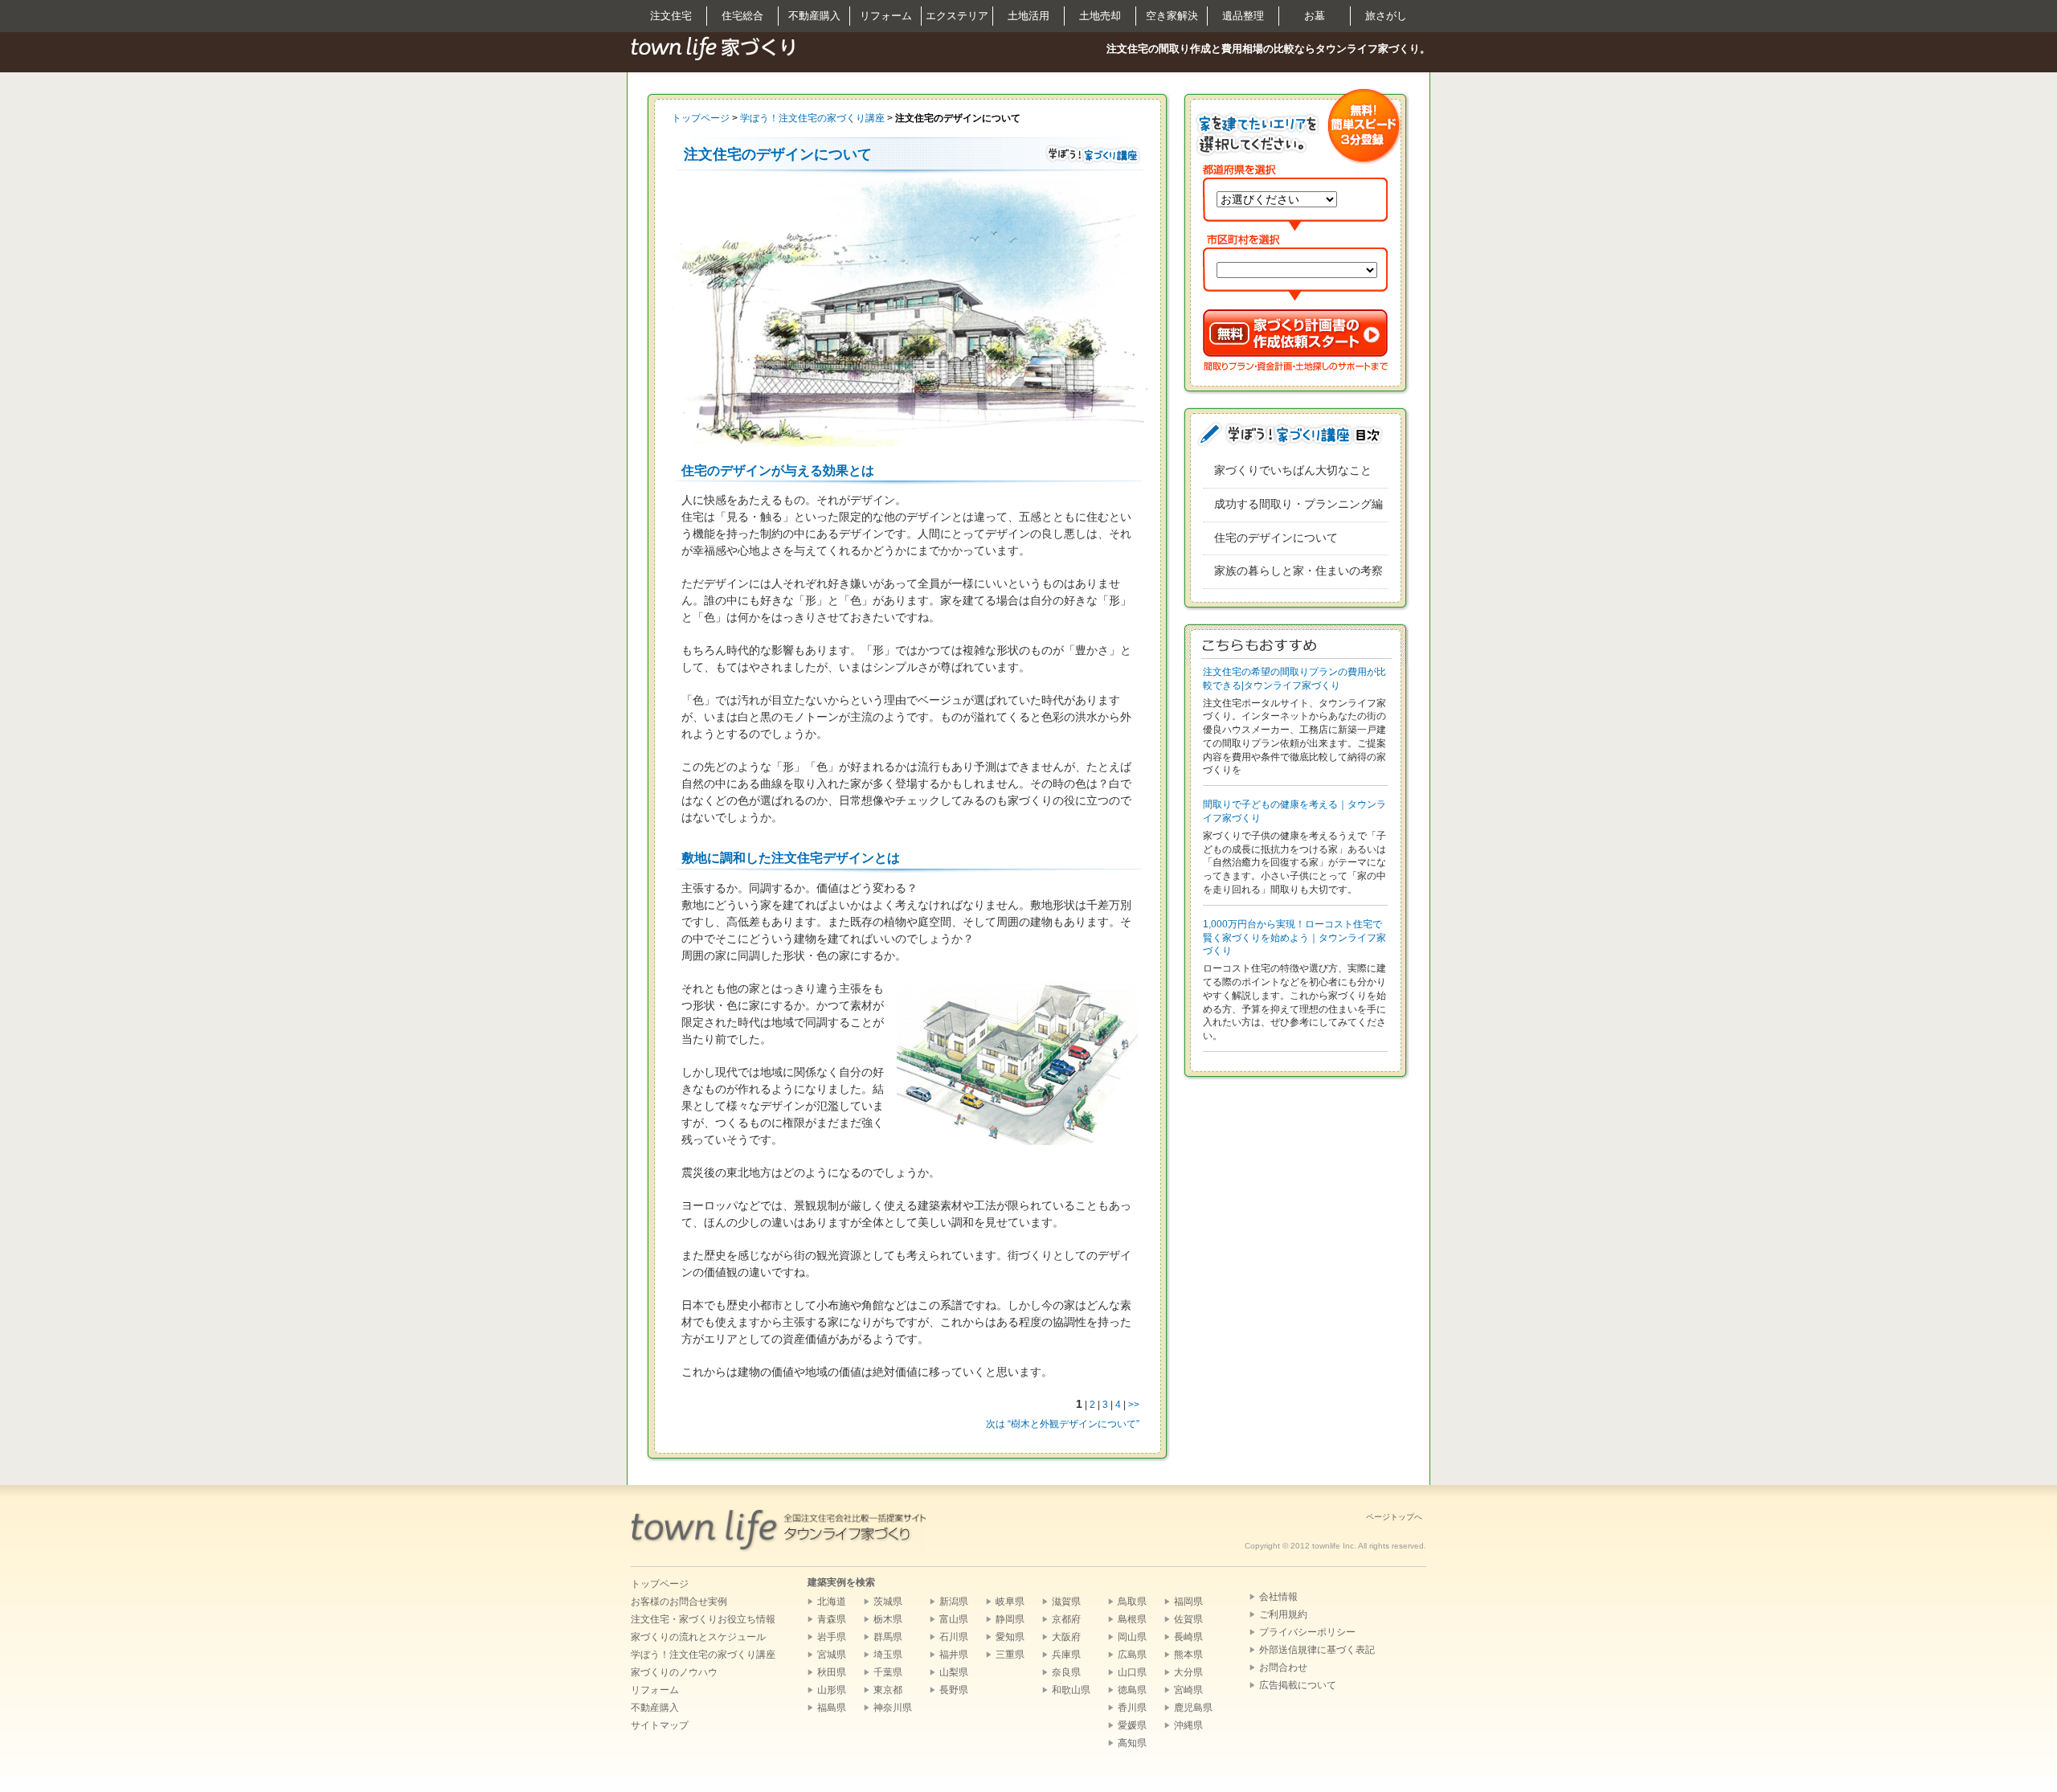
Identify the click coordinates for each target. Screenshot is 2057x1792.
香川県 (1132, 1708)
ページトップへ (1394, 1517)
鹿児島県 (1193, 1708)
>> (1134, 1405)
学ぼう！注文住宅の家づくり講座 (812, 118)
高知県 (1132, 1743)
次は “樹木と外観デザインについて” (1063, 1424)
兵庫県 (1066, 1655)
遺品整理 (1243, 16)
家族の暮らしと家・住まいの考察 (1298, 571)
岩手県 (832, 1637)
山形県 (832, 1690)
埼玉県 (888, 1655)
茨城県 (888, 1602)
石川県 (954, 1637)
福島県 (832, 1708)
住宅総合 (742, 16)
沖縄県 (1188, 1725)
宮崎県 (1188, 1690)
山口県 (1132, 1672)
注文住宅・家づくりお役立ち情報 (703, 1619)
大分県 (1188, 1672)
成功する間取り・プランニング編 (1298, 504)
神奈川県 (893, 1708)
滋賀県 (1066, 1602)
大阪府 (1066, 1637)
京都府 (1066, 1619)
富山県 (954, 1619)
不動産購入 (814, 16)
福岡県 (1188, 1602)
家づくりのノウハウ (674, 1672)
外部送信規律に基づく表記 (1317, 1650)
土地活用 (1028, 16)
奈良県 (1066, 1672)
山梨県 (954, 1672)
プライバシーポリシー (1307, 1632)
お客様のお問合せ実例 (679, 1602)
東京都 (888, 1690)
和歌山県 (1071, 1690)
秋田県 (832, 1672)
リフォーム (886, 16)
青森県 (832, 1619)
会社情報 (1278, 1597)
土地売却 (1100, 16)
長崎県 (1188, 1637)
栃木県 (888, 1619)
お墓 (1315, 16)
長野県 (954, 1690)
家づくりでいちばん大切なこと (1293, 470)
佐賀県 (1188, 1619)
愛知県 (1010, 1637)
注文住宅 (671, 16)
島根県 (1132, 1619)
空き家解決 (1172, 16)
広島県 (1132, 1655)
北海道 (832, 1602)
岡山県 (1132, 1637)
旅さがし (1386, 16)
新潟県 (954, 1602)
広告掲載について (1298, 1685)
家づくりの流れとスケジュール (698, 1637)
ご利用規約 (1283, 1614)
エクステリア (957, 16)
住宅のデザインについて (1276, 538)
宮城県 (832, 1655)
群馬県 (888, 1637)
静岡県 (1010, 1619)
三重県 (1010, 1655)
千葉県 (888, 1672)
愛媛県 (1132, 1725)
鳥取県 (1132, 1602)
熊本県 (1188, 1655)
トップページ (701, 118)
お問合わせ (1283, 1667)
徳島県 (1132, 1690)
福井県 (954, 1655)
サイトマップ (660, 1725)
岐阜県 (1010, 1602)
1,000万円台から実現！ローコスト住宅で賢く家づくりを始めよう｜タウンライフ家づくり (1294, 938)
